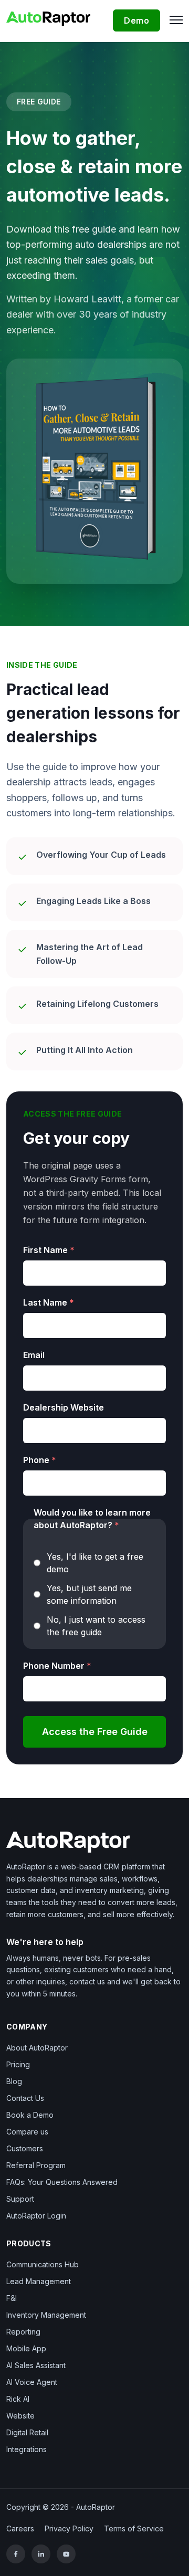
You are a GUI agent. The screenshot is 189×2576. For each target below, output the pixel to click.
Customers (25, 2148)
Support (20, 2199)
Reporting (23, 2332)
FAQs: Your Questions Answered (62, 2182)
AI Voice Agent (32, 2382)
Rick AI (18, 2399)
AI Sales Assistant (36, 2365)
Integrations (27, 2449)
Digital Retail (27, 2432)
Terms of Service (134, 2528)
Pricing (18, 2064)
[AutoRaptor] (94, 1842)
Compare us (27, 2132)
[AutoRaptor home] (52, 18)
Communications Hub (43, 2264)
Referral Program (36, 2165)
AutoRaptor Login (36, 2216)
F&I (12, 2298)
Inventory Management (46, 2315)
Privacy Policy (69, 2528)
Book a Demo (30, 2115)
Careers (20, 2528)
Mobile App (26, 2348)
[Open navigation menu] (174, 19)
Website (20, 2416)
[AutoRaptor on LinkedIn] (41, 2554)
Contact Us (25, 2098)
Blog (14, 2081)
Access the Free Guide (95, 1732)
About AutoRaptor (37, 2048)
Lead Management (39, 2281)
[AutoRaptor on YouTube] (66, 2554)
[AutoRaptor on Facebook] (16, 2554)
